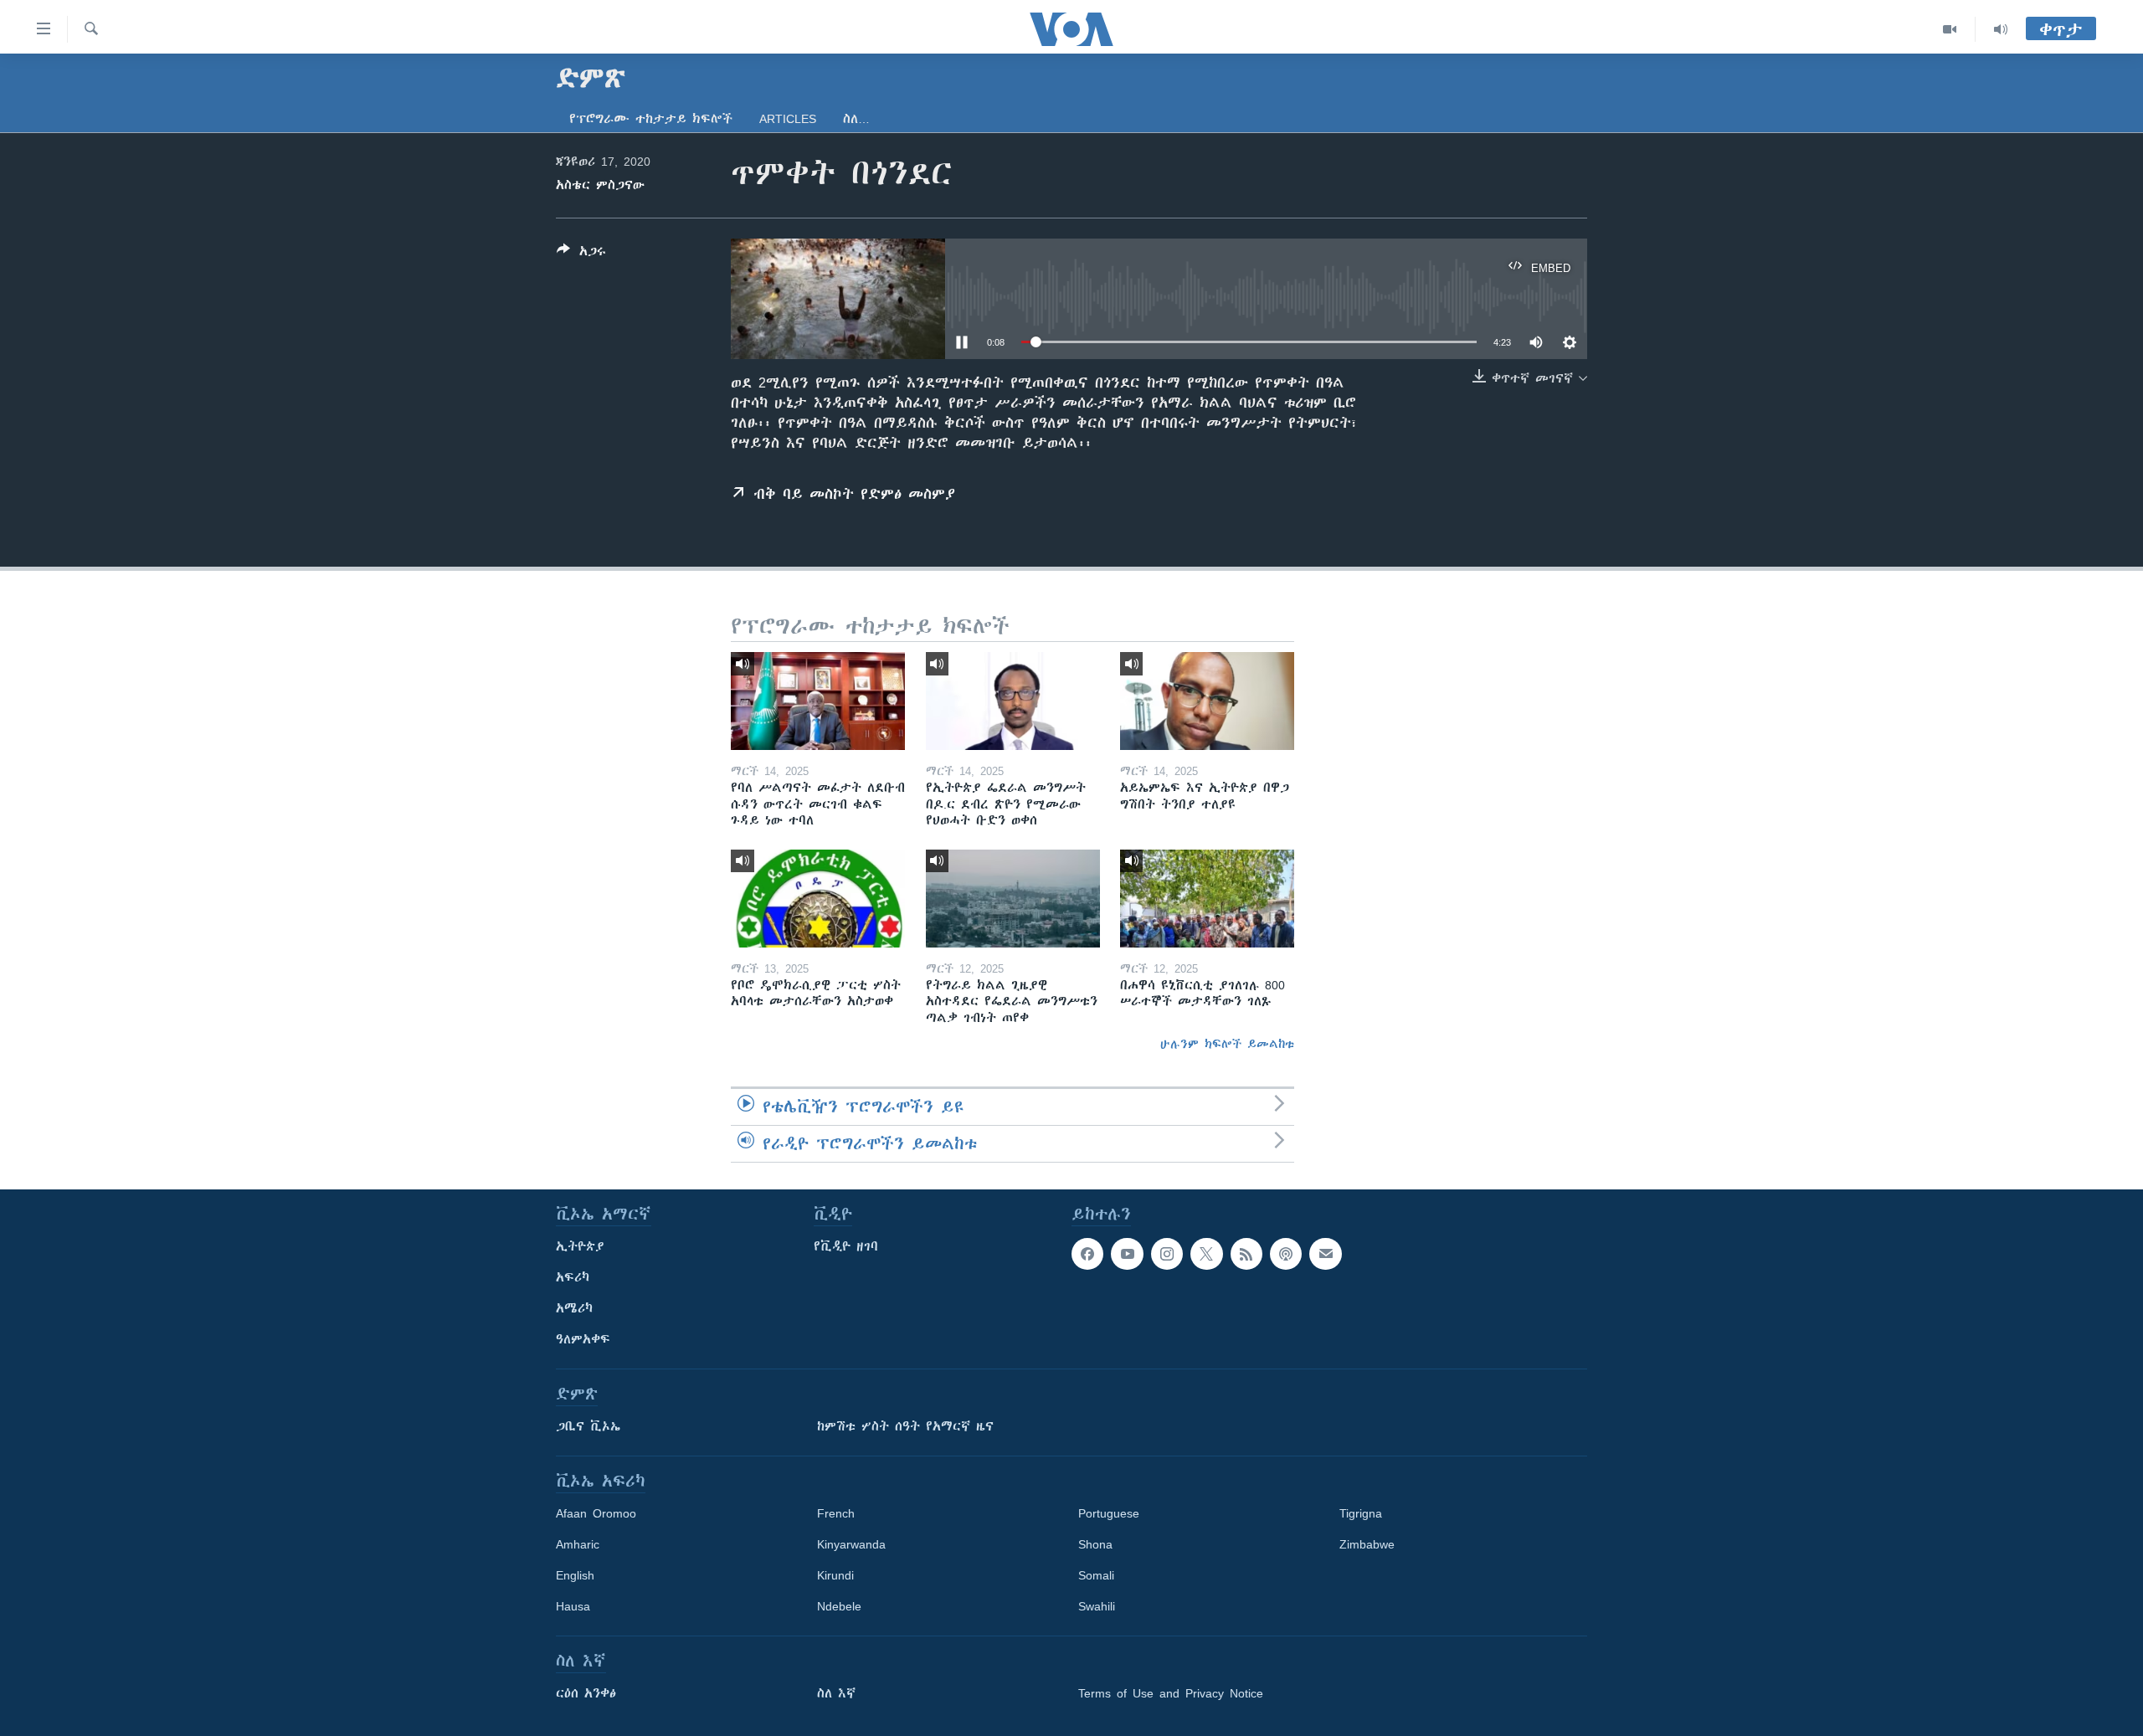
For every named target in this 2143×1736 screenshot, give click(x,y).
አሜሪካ (574, 1308)
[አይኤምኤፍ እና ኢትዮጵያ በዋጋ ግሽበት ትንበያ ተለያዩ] (1207, 701)
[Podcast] (1286, 1254)
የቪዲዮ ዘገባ (846, 1246)
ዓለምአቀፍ (583, 1339)
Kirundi (835, 1575)
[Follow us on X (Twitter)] (1206, 1254)
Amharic (578, 1544)
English (575, 1575)
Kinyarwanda (851, 1544)
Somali (1096, 1575)
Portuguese (1109, 1513)
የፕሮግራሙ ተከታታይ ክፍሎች (651, 119)
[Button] (581, 254)
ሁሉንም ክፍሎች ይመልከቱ (1227, 1044)
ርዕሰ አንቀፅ (586, 1693)
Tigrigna (1361, 1513)
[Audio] (2001, 29)
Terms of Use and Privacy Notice (1171, 1693)
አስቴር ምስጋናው (600, 185)
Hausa (573, 1606)
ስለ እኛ (836, 1693)
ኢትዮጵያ (580, 1246)
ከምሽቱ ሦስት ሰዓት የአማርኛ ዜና (905, 1426)
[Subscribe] (1325, 1254)
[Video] (1950, 29)
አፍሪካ (573, 1277)
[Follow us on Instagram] (1167, 1254)
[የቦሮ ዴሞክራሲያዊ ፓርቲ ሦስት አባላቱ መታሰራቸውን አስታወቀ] (818, 899)
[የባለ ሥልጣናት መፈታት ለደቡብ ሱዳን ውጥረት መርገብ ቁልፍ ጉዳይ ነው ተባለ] (818, 701)
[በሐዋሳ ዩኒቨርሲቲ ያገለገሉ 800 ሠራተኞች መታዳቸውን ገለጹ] (1207, 899)
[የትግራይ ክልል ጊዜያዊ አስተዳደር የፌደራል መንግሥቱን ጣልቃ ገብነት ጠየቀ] (1013, 899)
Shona (1095, 1544)
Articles (788, 119)
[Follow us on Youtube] (1127, 1254)
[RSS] (1246, 1254)
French (836, 1513)
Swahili (1097, 1606)
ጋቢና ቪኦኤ (588, 1426)
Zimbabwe (1367, 1544)
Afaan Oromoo (596, 1513)
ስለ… (856, 119)
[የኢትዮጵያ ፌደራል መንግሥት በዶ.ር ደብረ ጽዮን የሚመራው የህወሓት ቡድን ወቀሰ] (1013, 701)
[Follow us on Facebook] (1087, 1254)
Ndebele (839, 1606)
